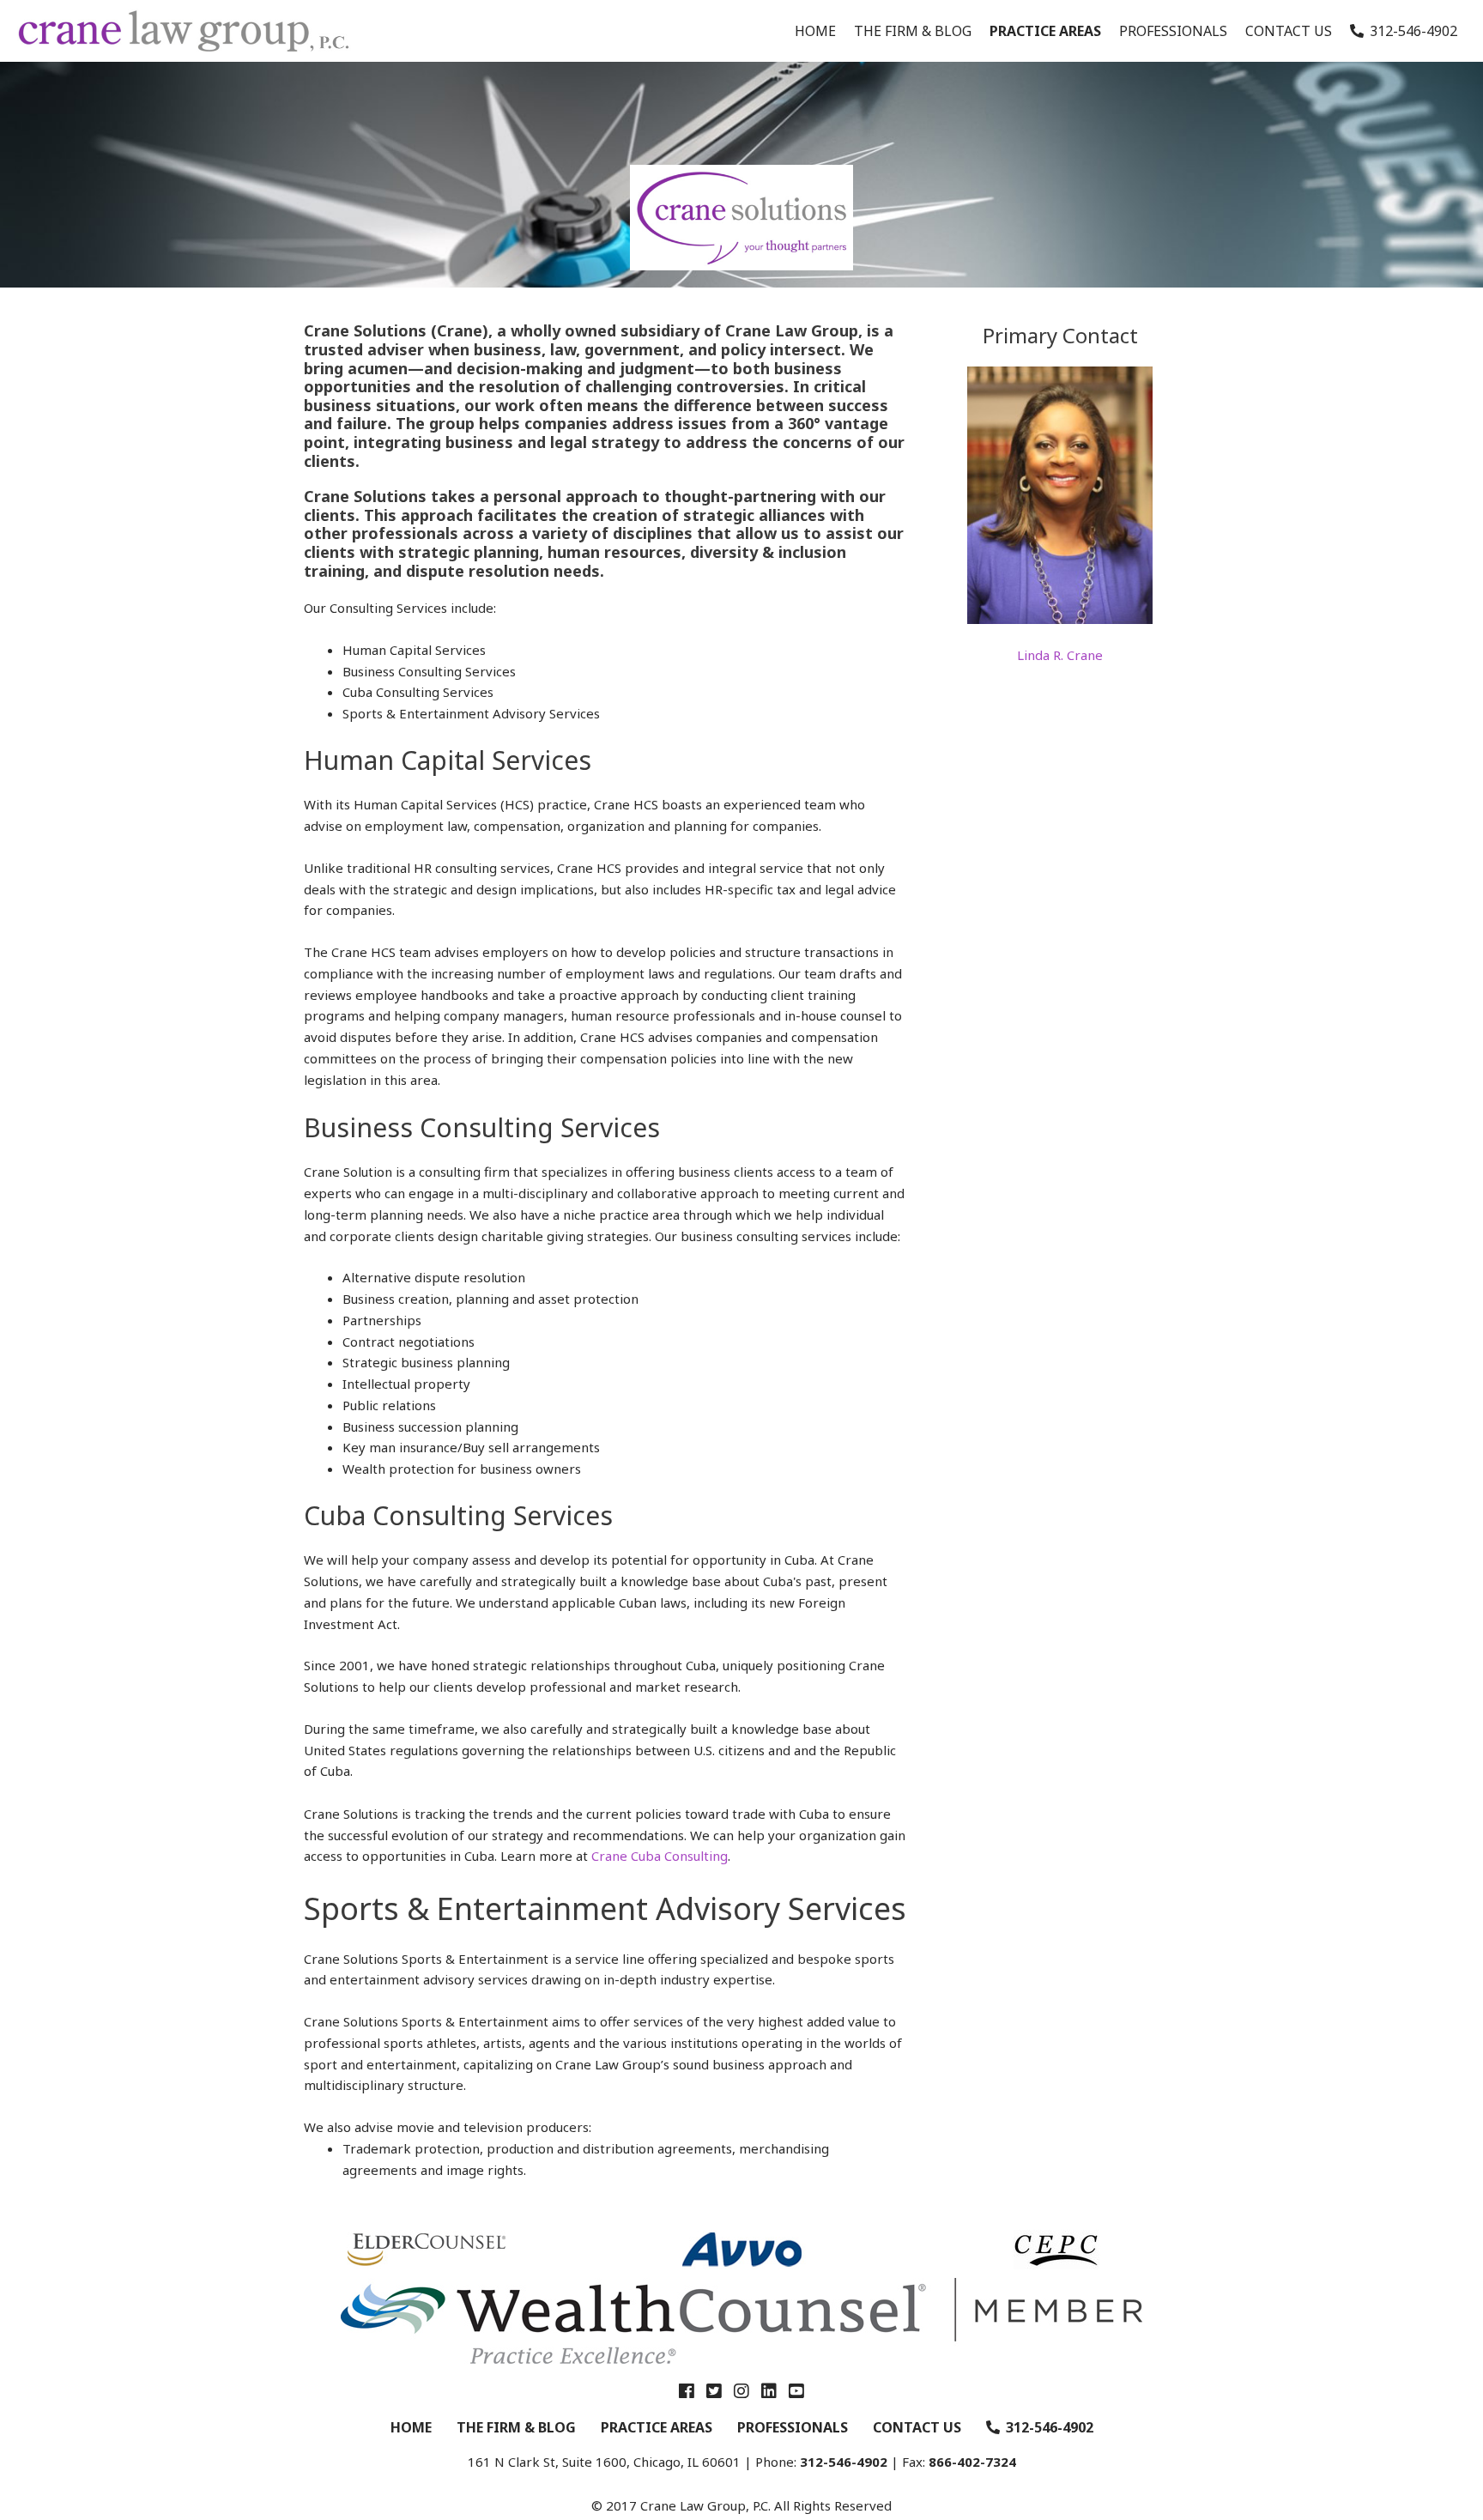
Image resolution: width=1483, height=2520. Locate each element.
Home (815, 31)
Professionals (1173, 31)
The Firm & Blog (913, 31)
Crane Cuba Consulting (660, 1856)
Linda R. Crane (1060, 655)
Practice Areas (1045, 31)
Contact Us (1289, 31)
